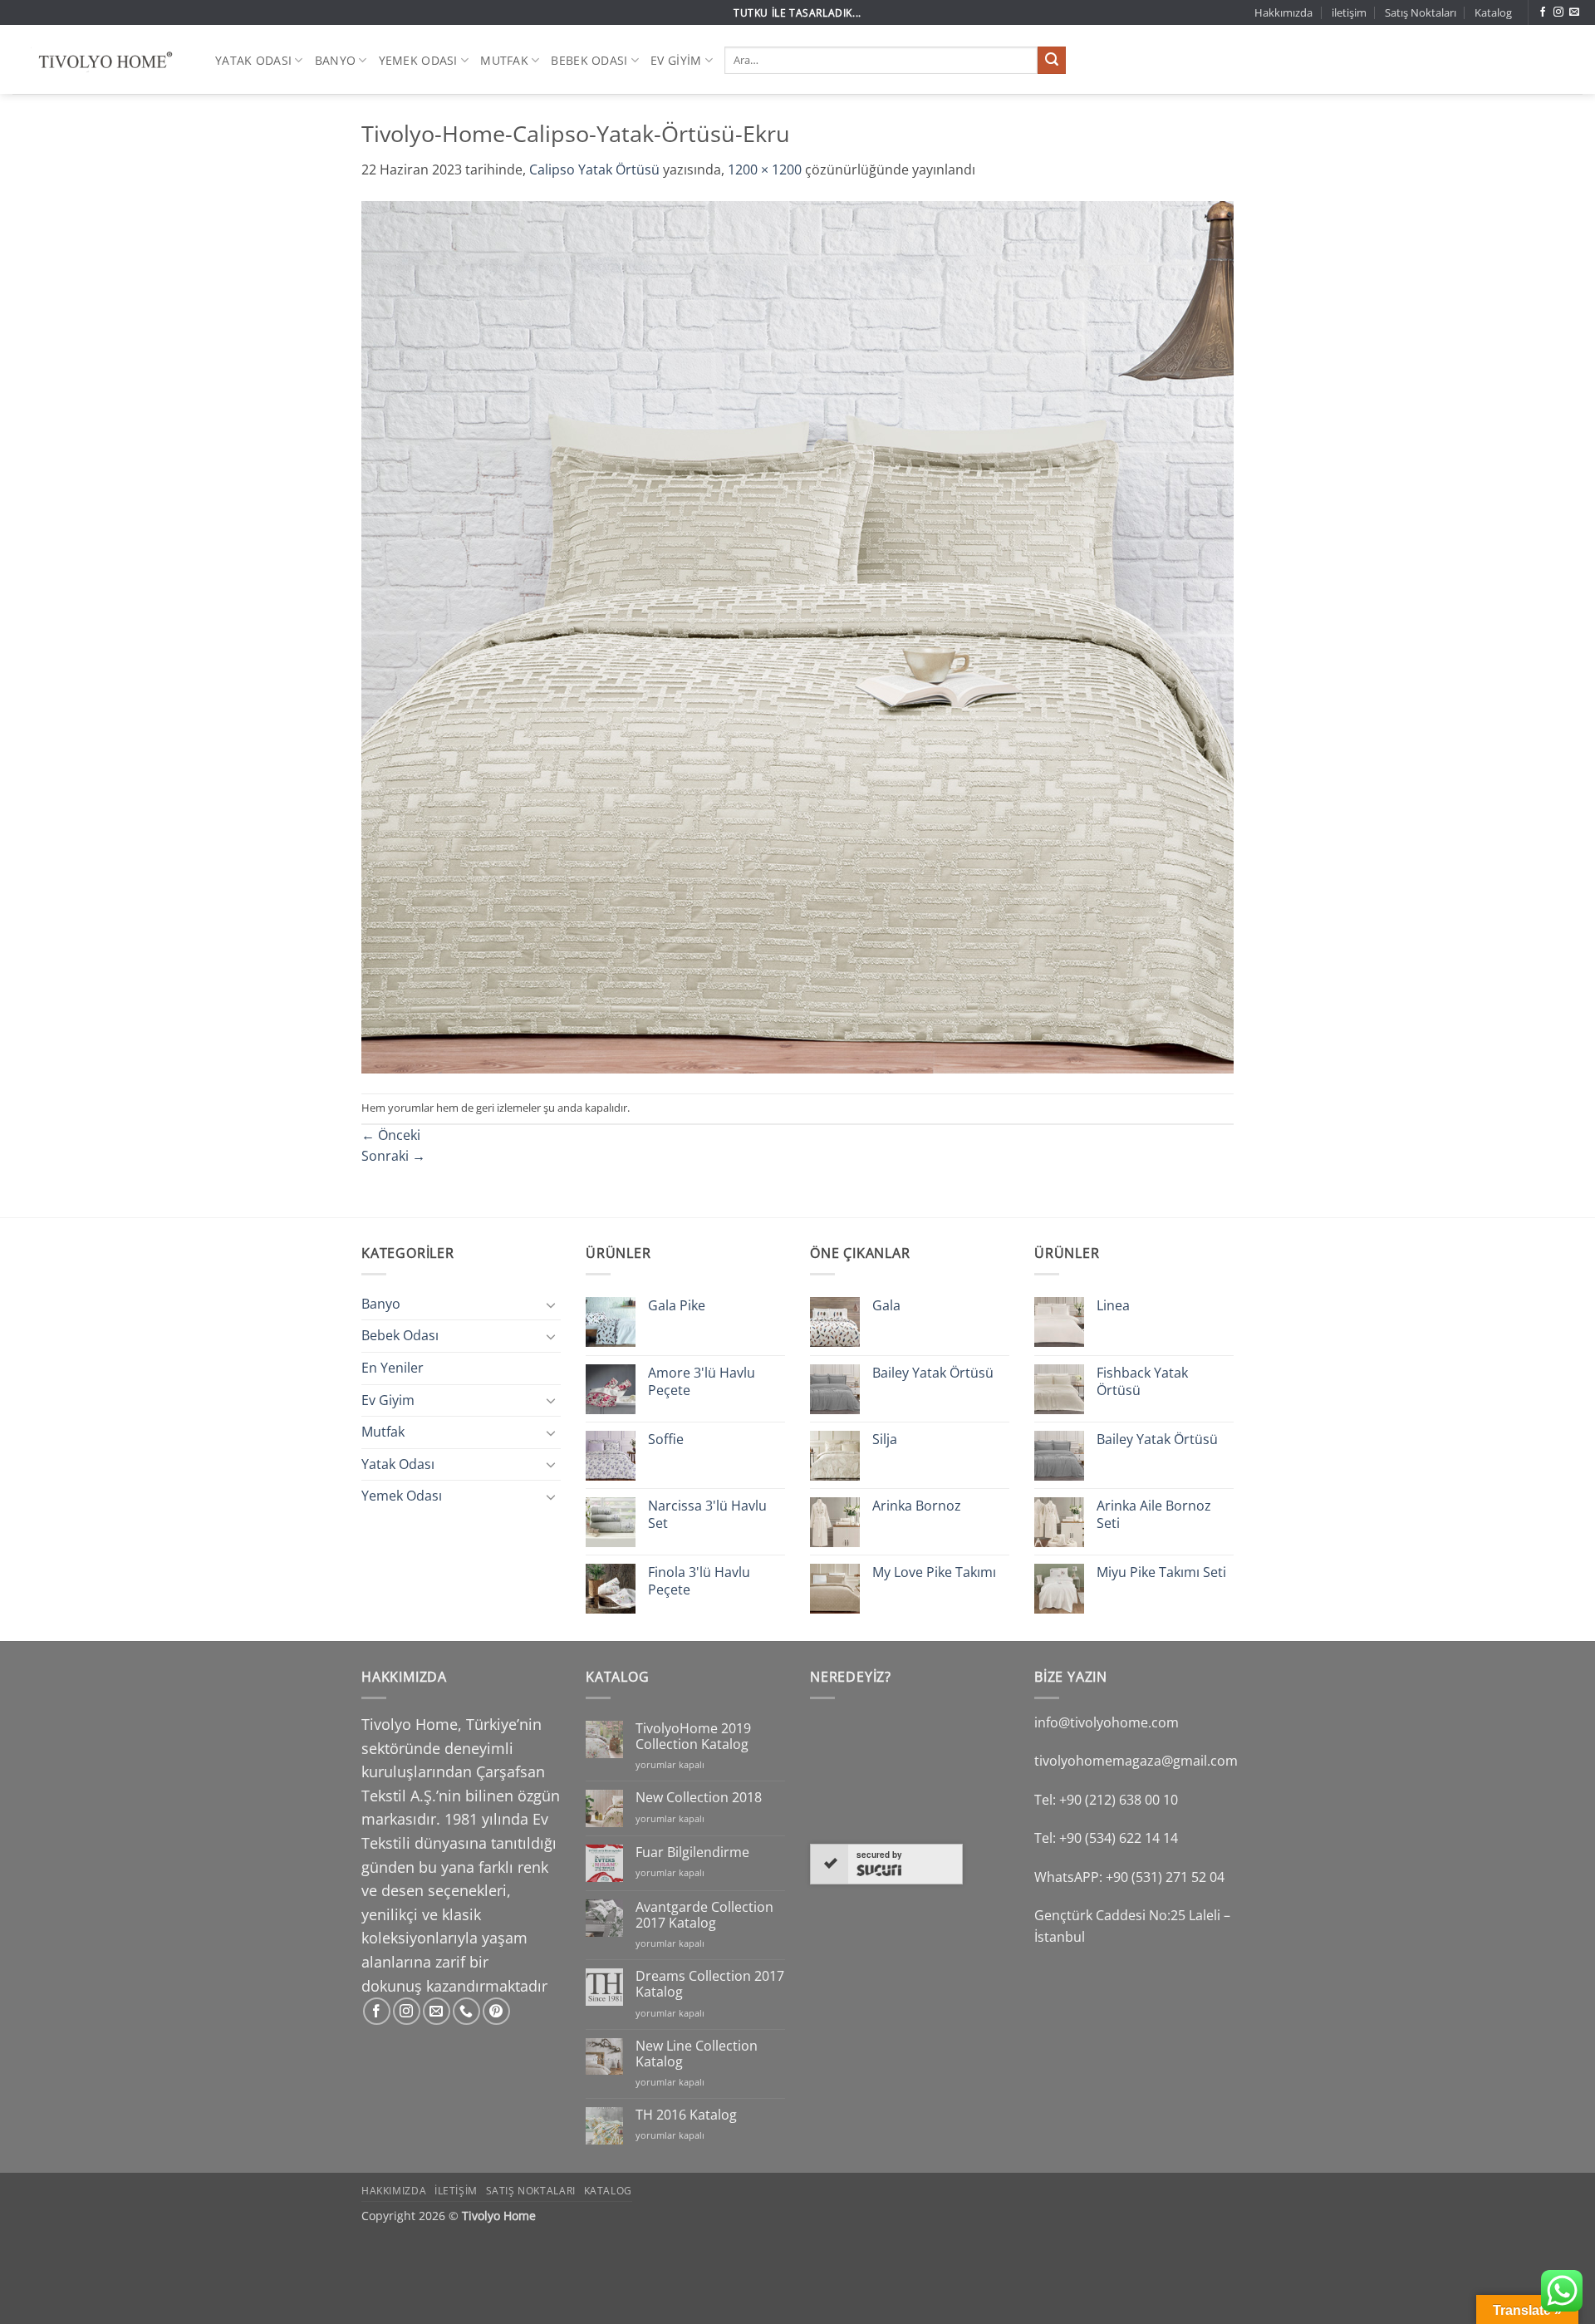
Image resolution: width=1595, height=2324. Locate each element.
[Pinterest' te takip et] (496, 2011)
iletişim (1349, 12)
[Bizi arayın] (466, 2011)
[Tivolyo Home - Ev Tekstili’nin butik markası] (101, 60)
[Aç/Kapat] (551, 1304)
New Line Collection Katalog (697, 2054)
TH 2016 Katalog (686, 2115)
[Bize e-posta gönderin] (1574, 12)
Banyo (335, 60)
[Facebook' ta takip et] (1543, 12)
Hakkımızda (1283, 12)
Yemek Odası (418, 60)
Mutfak (504, 60)
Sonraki (393, 1156)
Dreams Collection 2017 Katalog (710, 1984)
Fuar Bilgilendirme (692, 1852)
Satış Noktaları (1421, 12)
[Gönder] (1052, 61)
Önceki (391, 1135)
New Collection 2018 (699, 1798)
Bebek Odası (589, 60)
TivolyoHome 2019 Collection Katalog (693, 1737)
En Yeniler (393, 1368)
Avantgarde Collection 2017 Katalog (704, 1915)
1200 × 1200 (765, 170)
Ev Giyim (676, 60)
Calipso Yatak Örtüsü (594, 170)
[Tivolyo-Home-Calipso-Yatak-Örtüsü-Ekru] (797, 636)
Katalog (1493, 12)
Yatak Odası (253, 60)
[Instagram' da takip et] (1558, 12)
